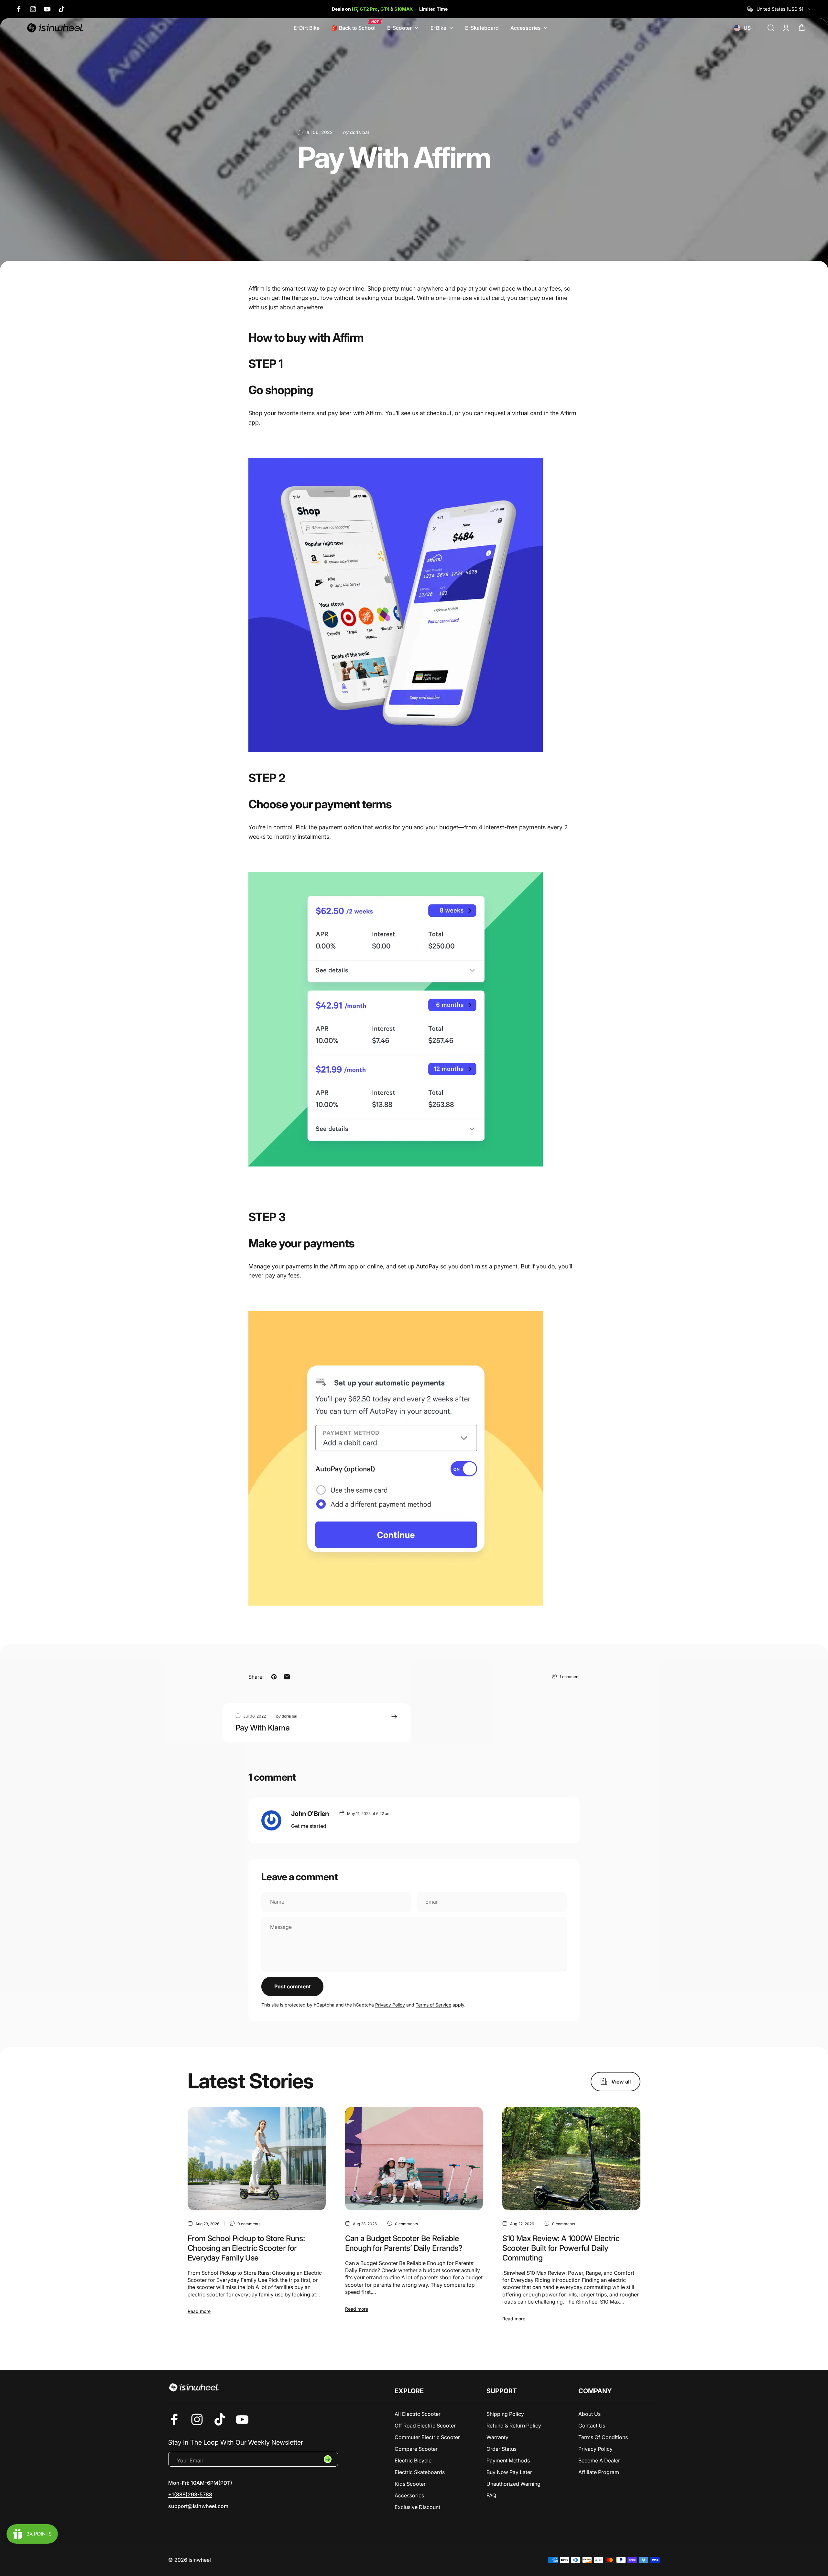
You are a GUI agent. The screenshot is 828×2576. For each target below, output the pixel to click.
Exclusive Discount (417, 2507)
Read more (199, 2311)
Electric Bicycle (413, 2460)
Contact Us (592, 2426)
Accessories (409, 2495)
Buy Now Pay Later (509, 2472)
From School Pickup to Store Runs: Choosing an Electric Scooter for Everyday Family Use (246, 2248)
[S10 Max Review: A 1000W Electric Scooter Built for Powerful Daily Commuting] (571, 2159)
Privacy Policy (390, 2005)
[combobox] (780, 9)
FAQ (491, 2495)
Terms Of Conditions (603, 2437)
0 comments (249, 2224)
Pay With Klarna (262, 1728)
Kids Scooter (410, 2484)
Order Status (501, 2449)
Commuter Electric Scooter (427, 2437)
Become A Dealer (599, 2460)
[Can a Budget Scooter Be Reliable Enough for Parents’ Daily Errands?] (414, 2159)
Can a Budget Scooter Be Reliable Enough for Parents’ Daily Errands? (404, 2243)
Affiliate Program (599, 2472)
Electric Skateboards (420, 2472)
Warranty (497, 2437)
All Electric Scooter (418, 2414)
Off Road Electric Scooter (425, 2426)
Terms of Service (433, 2005)
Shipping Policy (505, 2414)
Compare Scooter (416, 2449)
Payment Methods (508, 2460)
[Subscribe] (328, 2459)
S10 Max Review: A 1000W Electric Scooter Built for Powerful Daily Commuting (561, 2248)
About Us (589, 2414)
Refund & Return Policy (514, 2426)
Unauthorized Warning (513, 2484)
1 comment (570, 1677)
